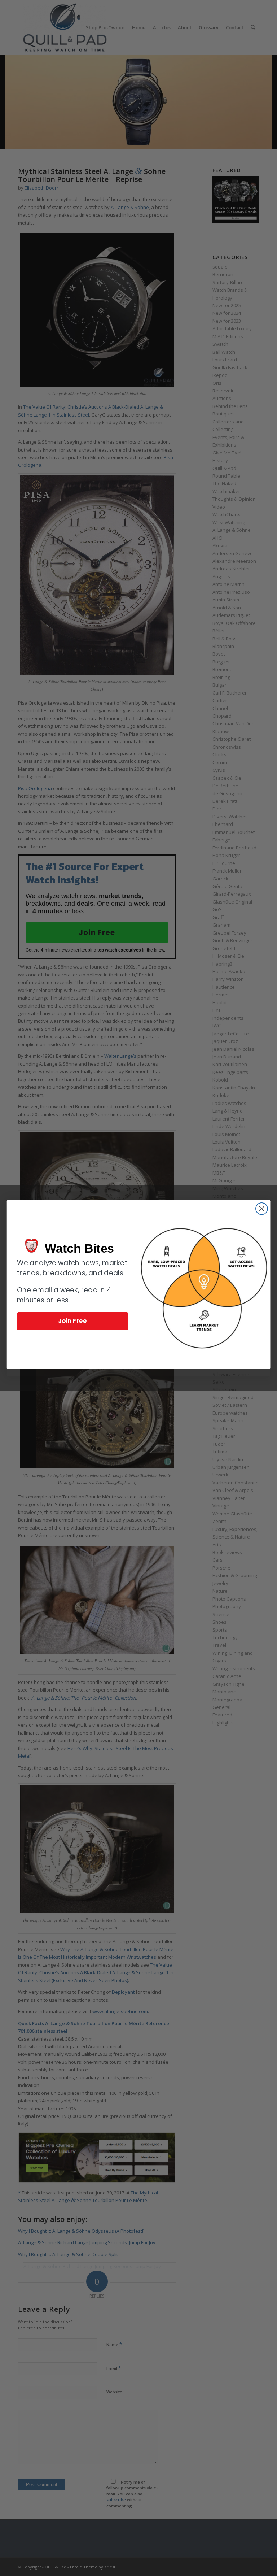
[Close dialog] (262, 1209)
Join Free (73, 1321)
